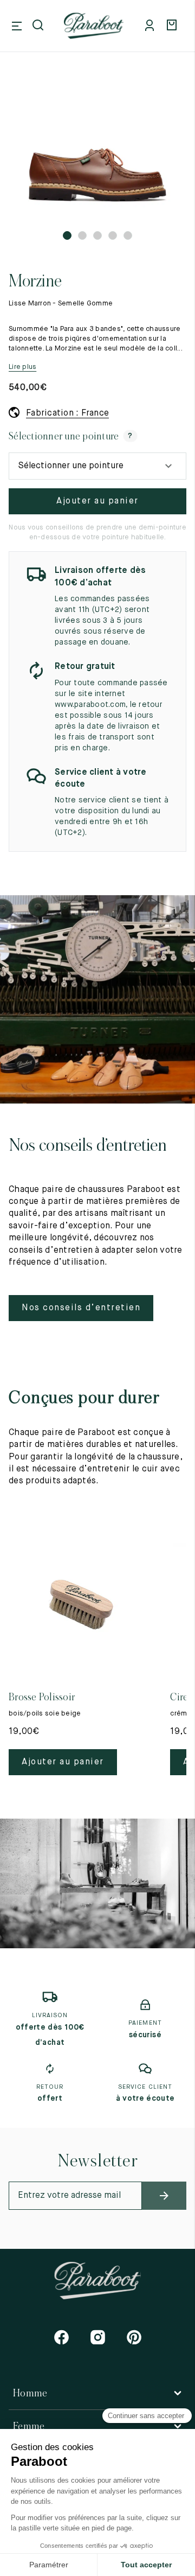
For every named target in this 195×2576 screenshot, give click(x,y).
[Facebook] (61, 2337)
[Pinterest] (134, 2337)
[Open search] (39, 26)
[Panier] (173, 26)
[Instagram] (98, 2337)
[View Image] (97, 152)
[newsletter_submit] (164, 2196)
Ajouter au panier (97, 501)
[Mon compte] (152, 26)
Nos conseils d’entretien (81, 1308)
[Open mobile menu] (17, 26)
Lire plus (22, 367)
